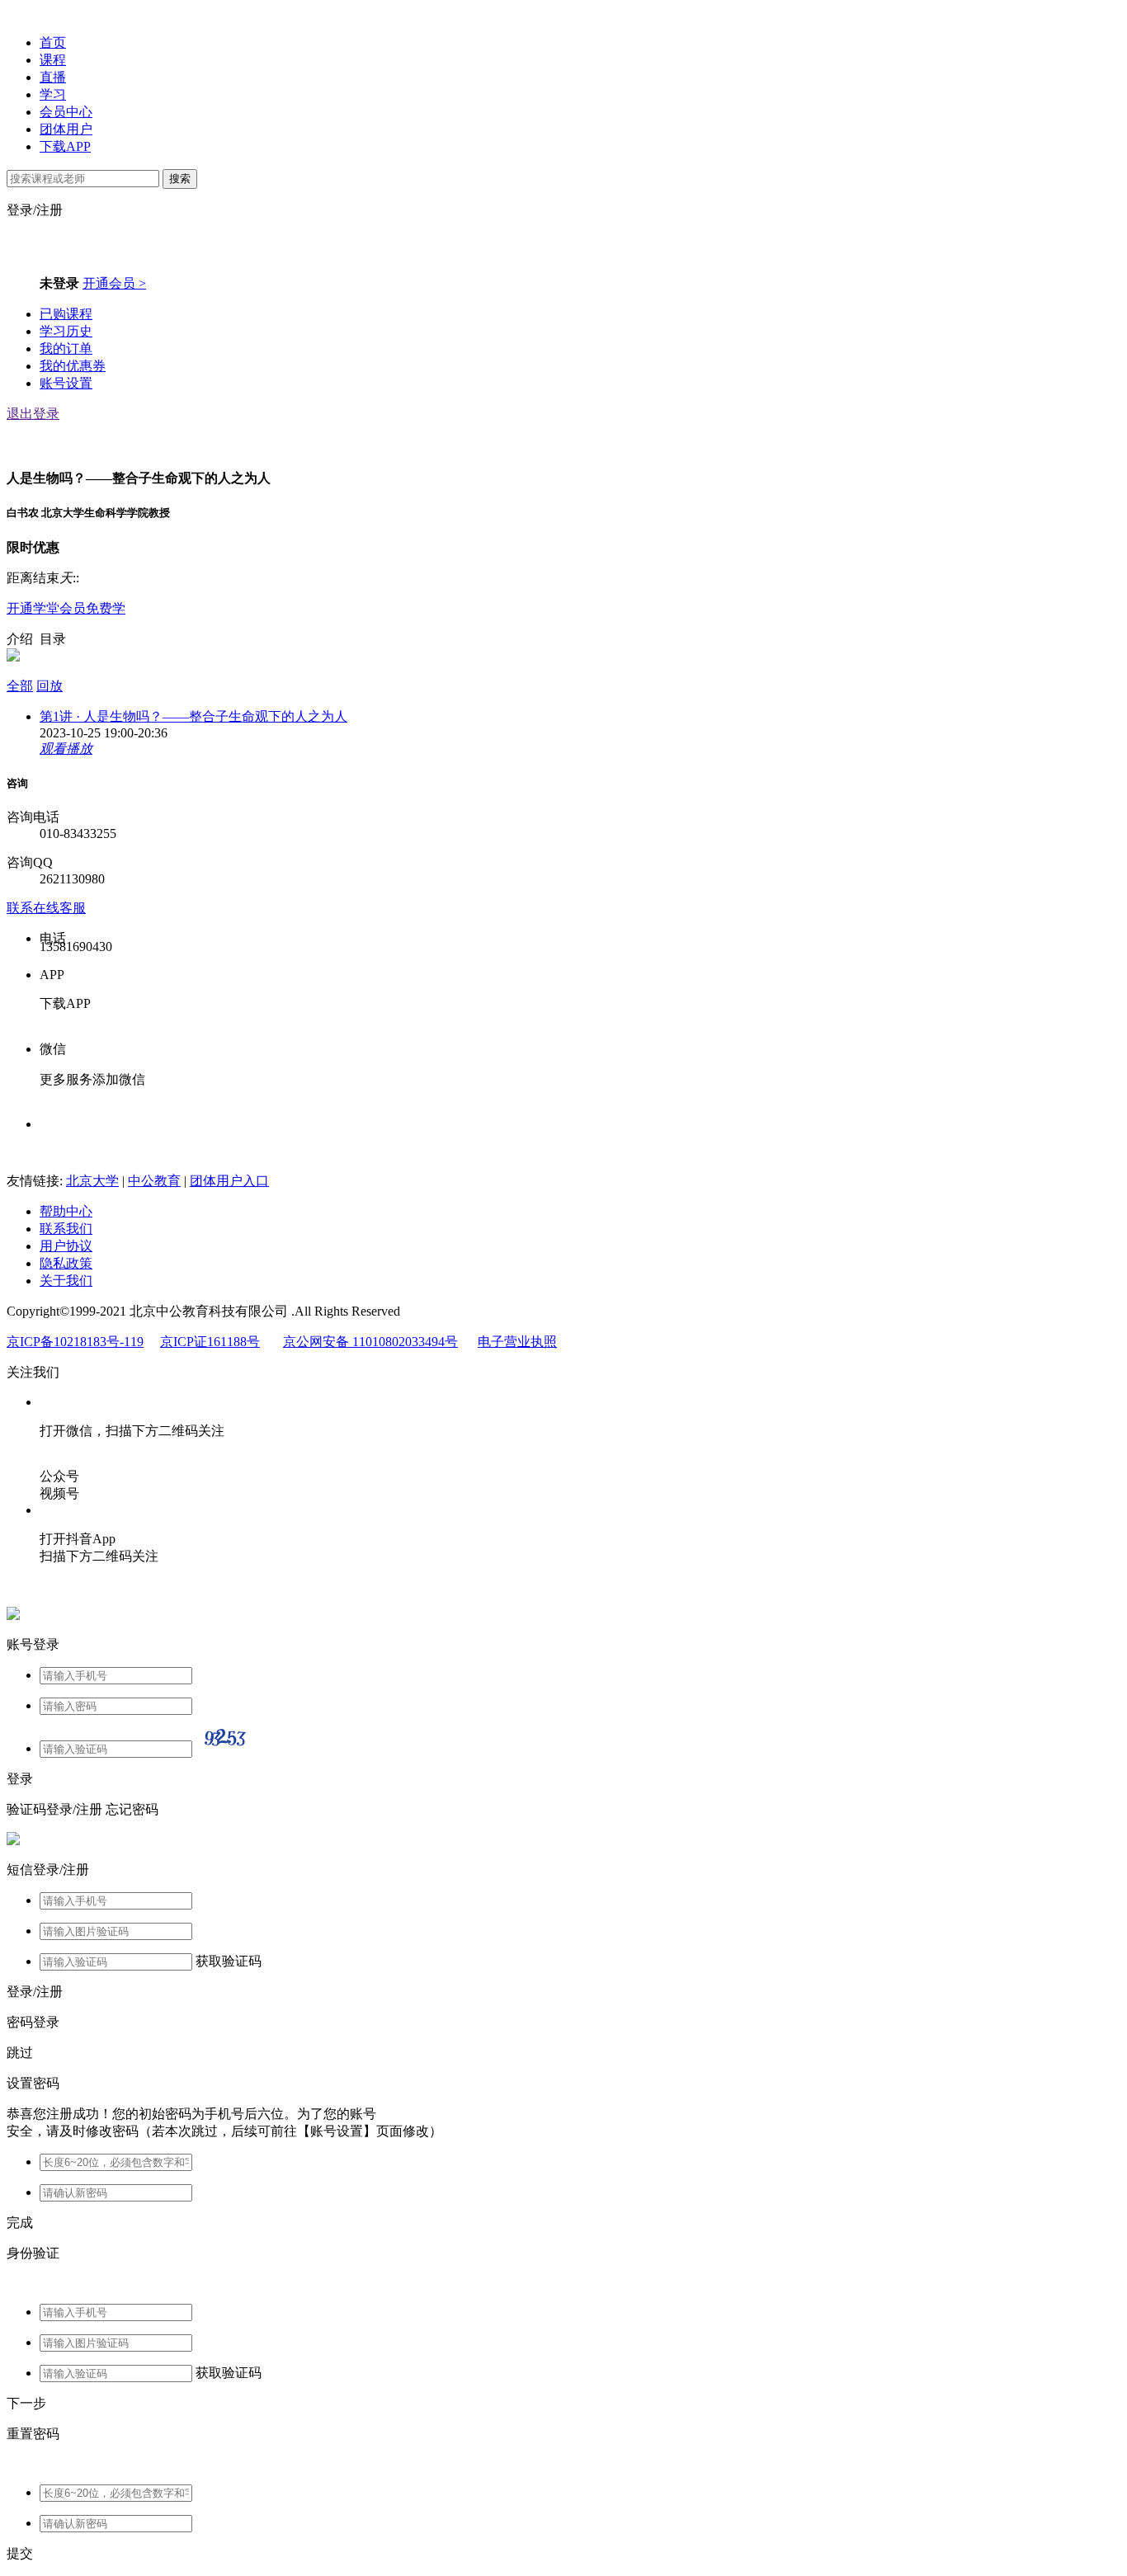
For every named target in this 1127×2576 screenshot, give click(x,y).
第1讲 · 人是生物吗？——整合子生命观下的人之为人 (193, 716)
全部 (20, 686)
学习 (53, 94)
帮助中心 (66, 1211)
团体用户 (66, 129)
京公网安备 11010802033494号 (370, 1342)
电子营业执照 (517, 1342)
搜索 (180, 179)
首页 (53, 42)
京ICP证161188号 (210, 1342)
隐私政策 (66, 1263)
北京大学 (92, 1181)
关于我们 (66, 1281)
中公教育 (154, 1181)
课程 (53, 60)
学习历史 (66, 331)
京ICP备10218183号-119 (75, 1342)
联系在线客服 (46, 908)
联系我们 (66, 1229)
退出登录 (33, 414)
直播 (53, 77)
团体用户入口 (229, 1181)
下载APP (65, 146)
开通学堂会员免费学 (66, 608)
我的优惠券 (73, 366)
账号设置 (66, 383)
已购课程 (66, 314)
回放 (50, 686)
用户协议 (66, 1246)
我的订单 (66, 348)
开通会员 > (114, 283)
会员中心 (66, 112)
